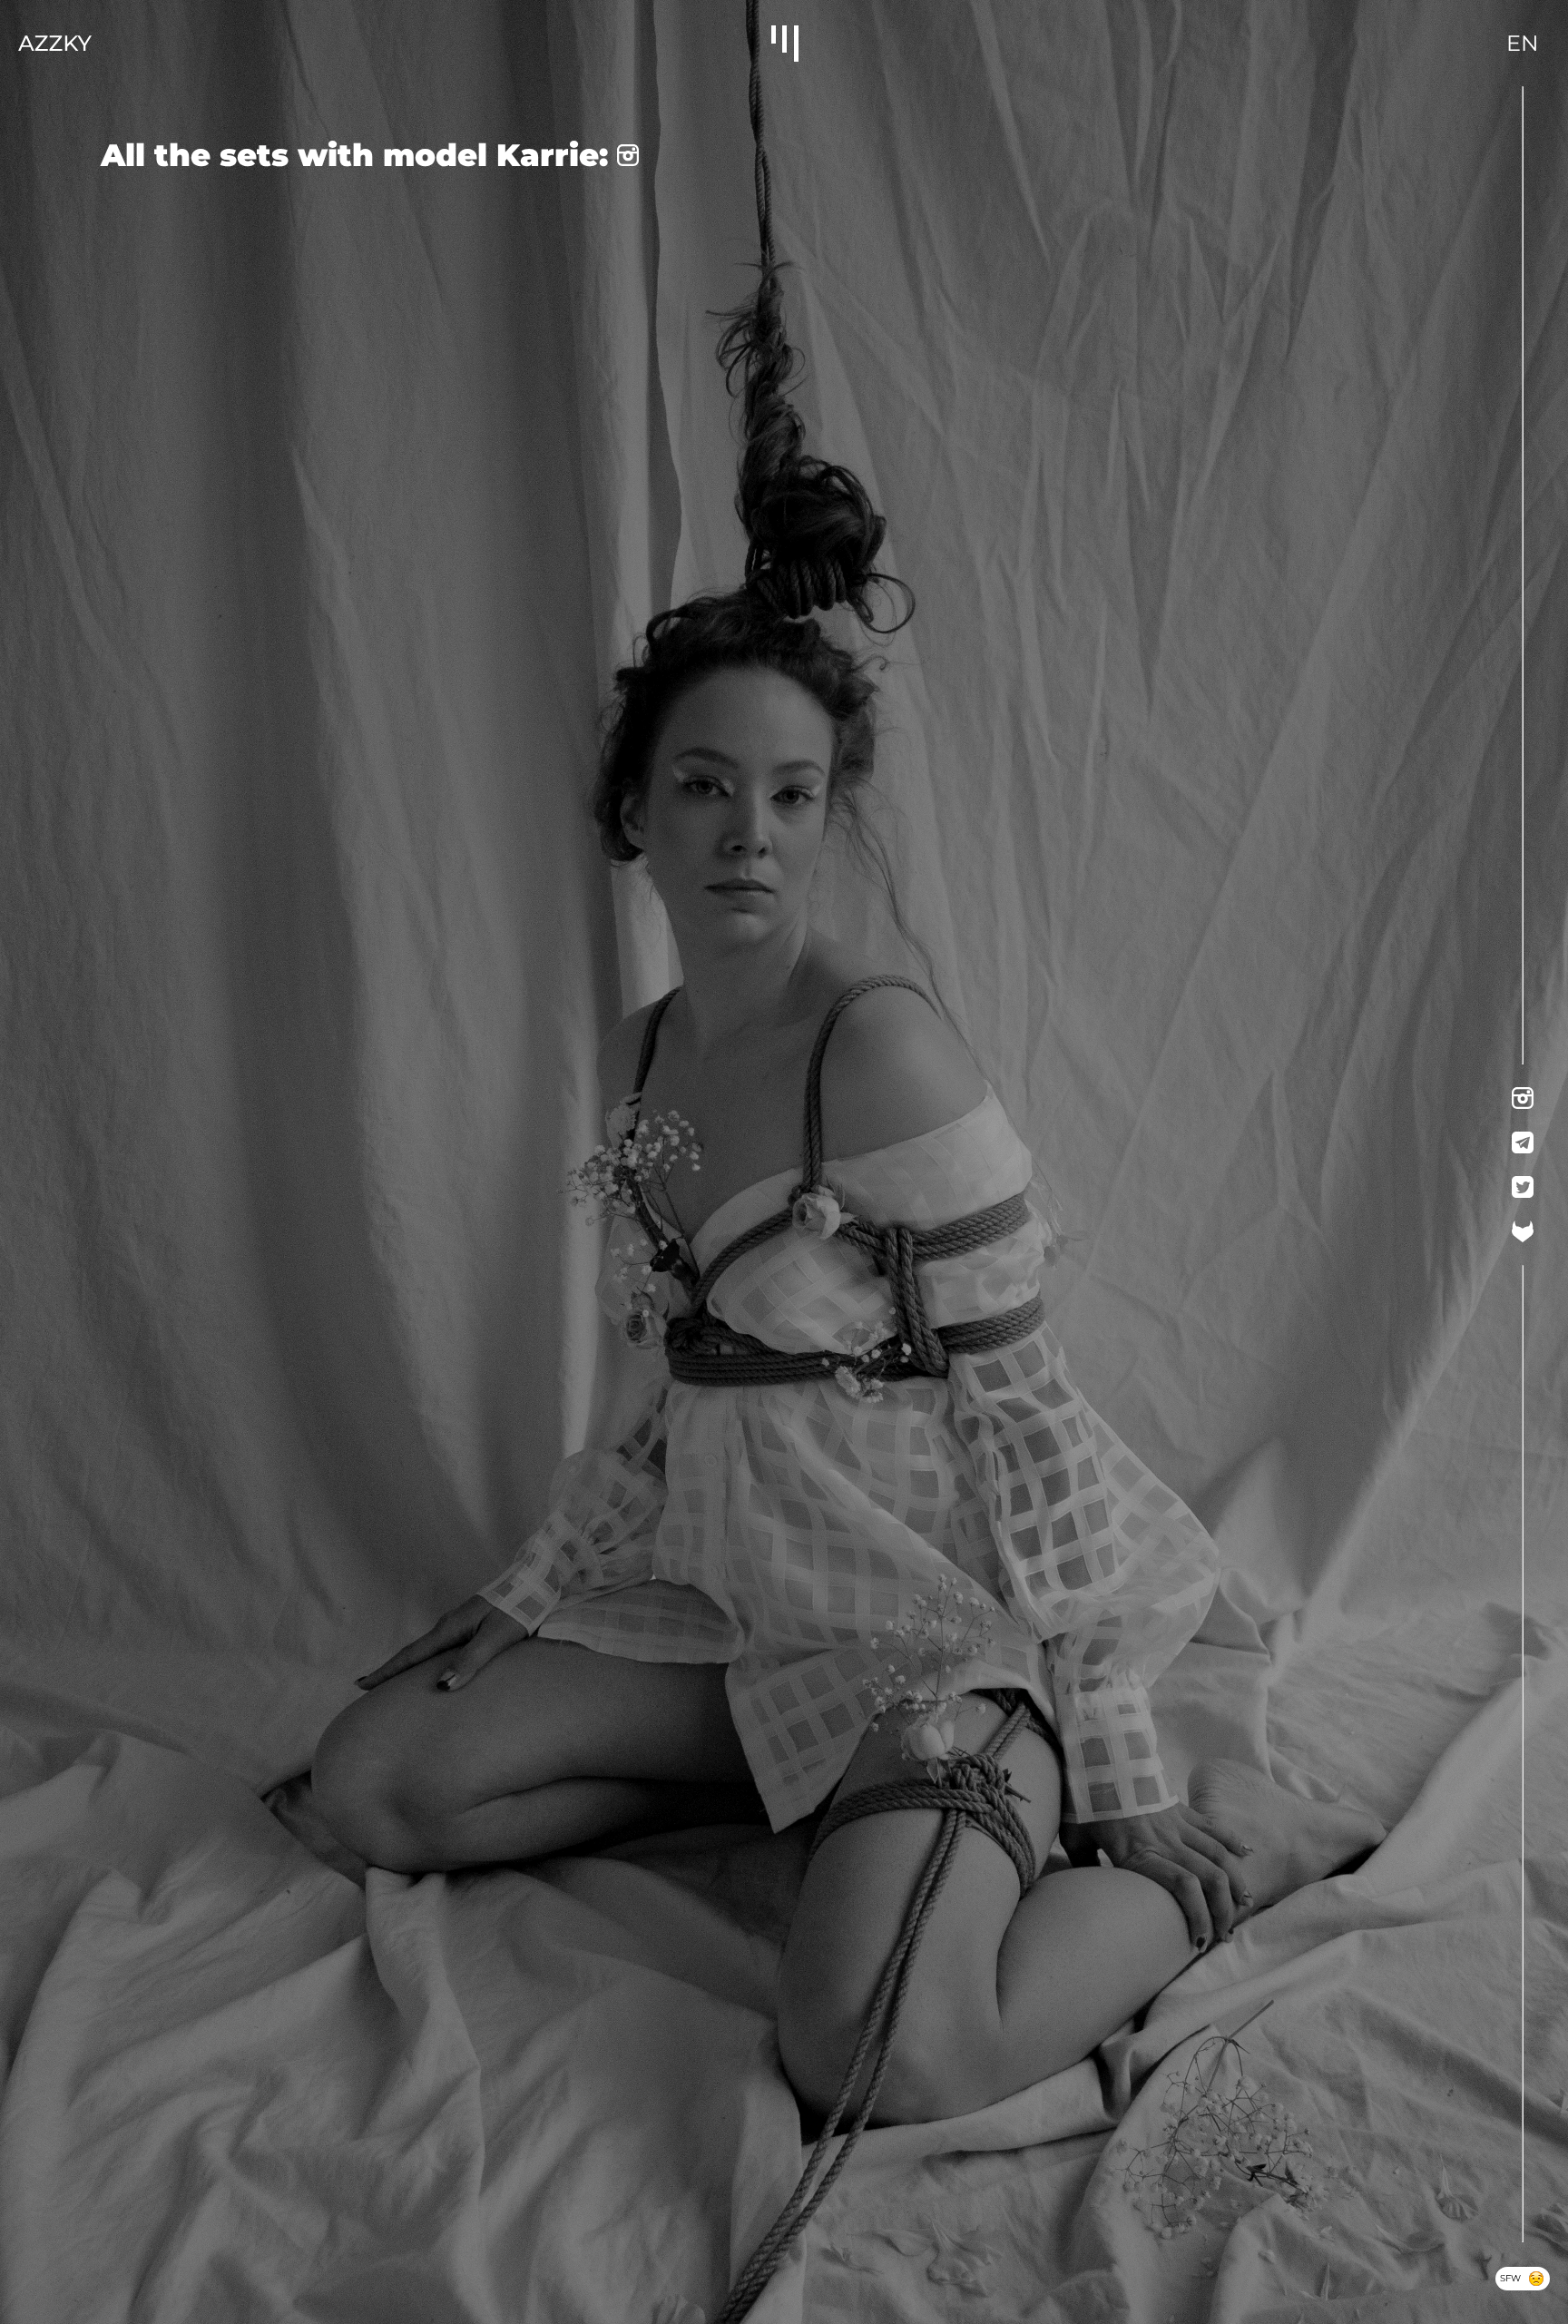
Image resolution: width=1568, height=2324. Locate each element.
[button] (784, 44)
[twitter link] (1523, 1187)
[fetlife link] (1523, 1231)
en (1523, 43)
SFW (1524, 2281)
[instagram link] (1523, 1098)
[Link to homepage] (55, 43)
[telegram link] (1523, 1142)
